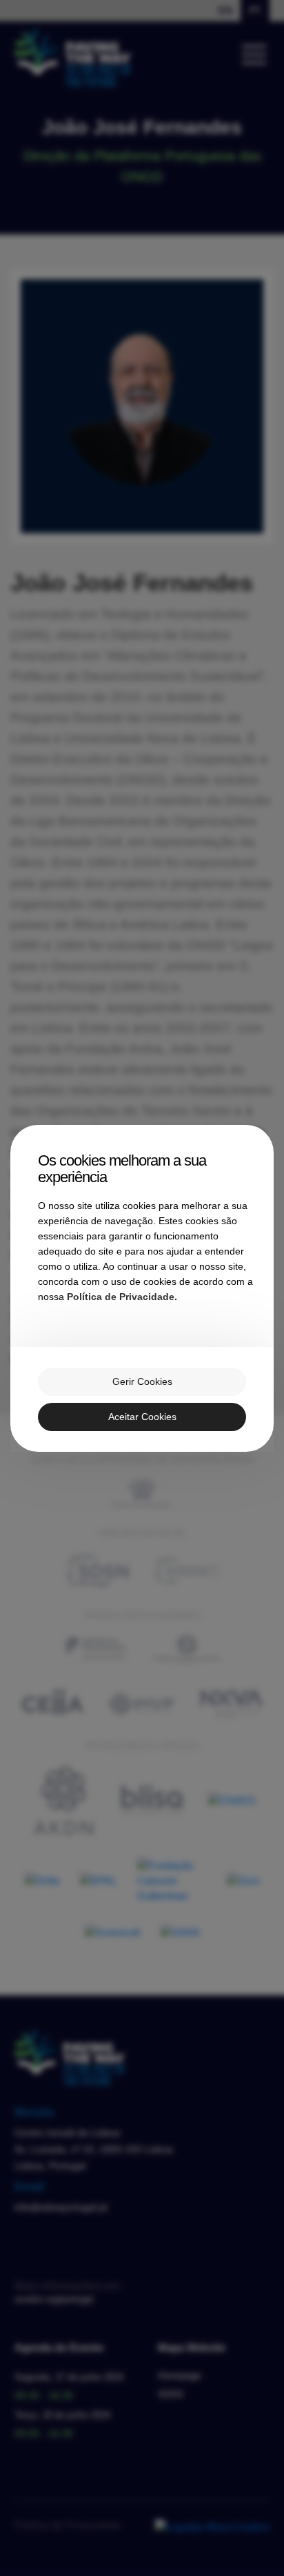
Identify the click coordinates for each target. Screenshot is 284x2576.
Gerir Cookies (142, 1381)
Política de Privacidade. (122, 1297)
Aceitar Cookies (142, 1417)
